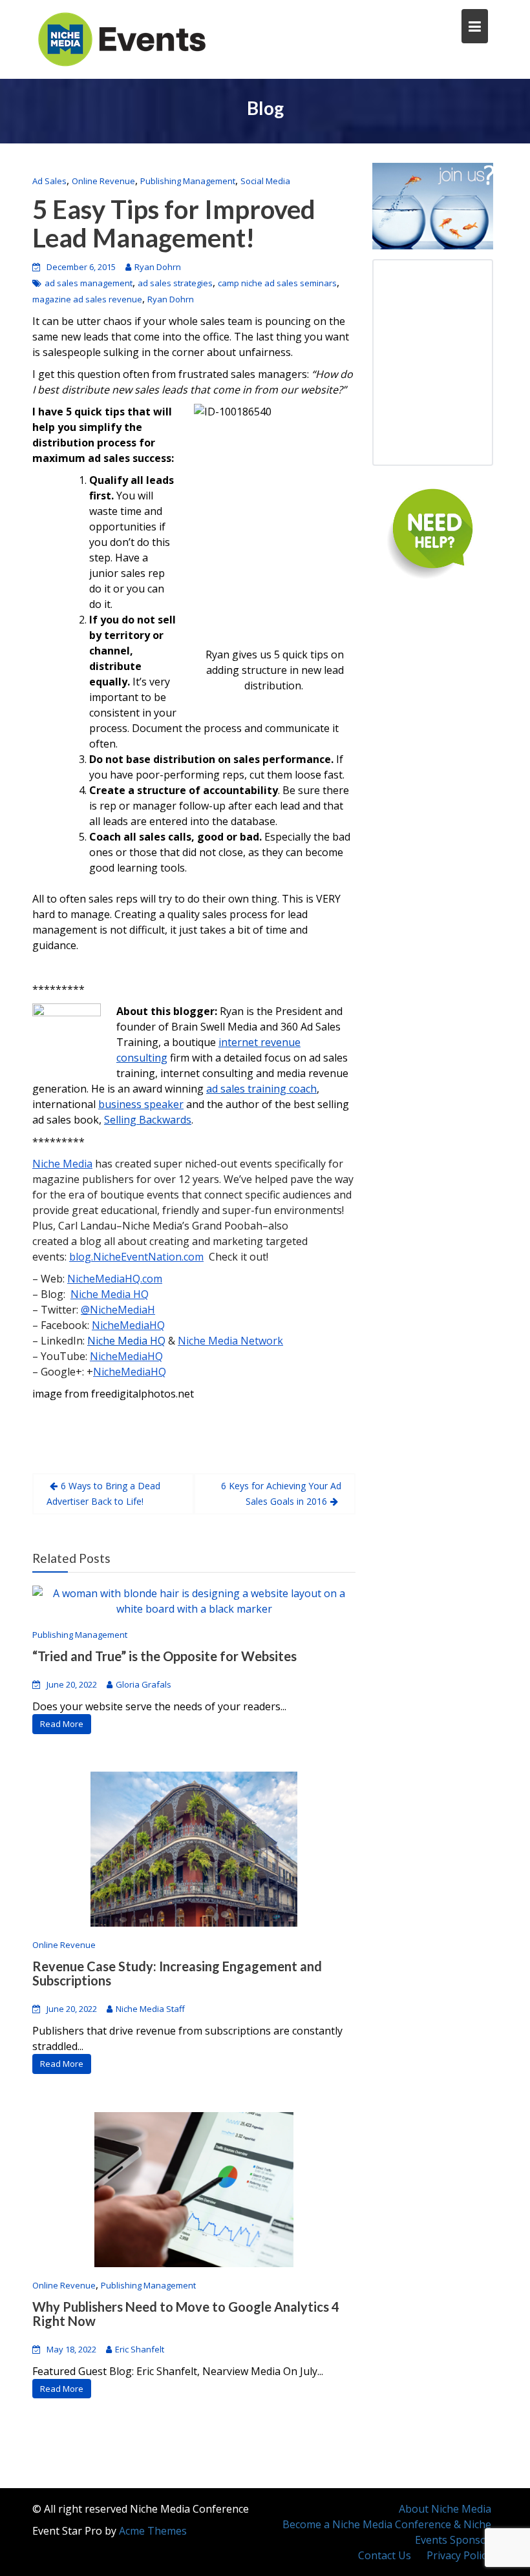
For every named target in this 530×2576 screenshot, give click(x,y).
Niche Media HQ (110, 1294)
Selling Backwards (148, 1120)
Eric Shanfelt (140, 2349)
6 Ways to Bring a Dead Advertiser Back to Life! (103, 1493)
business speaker (141, 1104)
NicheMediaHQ (128, 1325)
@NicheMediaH (118, 1310)
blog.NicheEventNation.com (136, 1257)
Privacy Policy (459, 2555)
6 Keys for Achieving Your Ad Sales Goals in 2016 (281, 1493)
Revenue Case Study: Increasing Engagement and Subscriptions (177, 1973)
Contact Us (385, 2555)
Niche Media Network (230, 1341)
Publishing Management (188, 181)
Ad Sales (49, 181)
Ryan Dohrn (158, 267)
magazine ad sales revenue (87, 299)
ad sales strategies (175, 283)
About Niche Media (445, 2509)
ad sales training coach (261, 1089)
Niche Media (62, 1164)
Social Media (265, 181)
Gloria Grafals (143, 1684)
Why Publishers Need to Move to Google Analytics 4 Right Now (186, 2314)
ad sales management (89, 283)
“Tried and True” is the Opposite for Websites (164, 1656)
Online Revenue (103, 181)
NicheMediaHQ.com (115, 1279)
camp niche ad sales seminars (277, 283)
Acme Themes (153, 2531)
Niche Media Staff (150, 2009)
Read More (62, 1724)
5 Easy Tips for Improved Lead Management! (174, 224)
